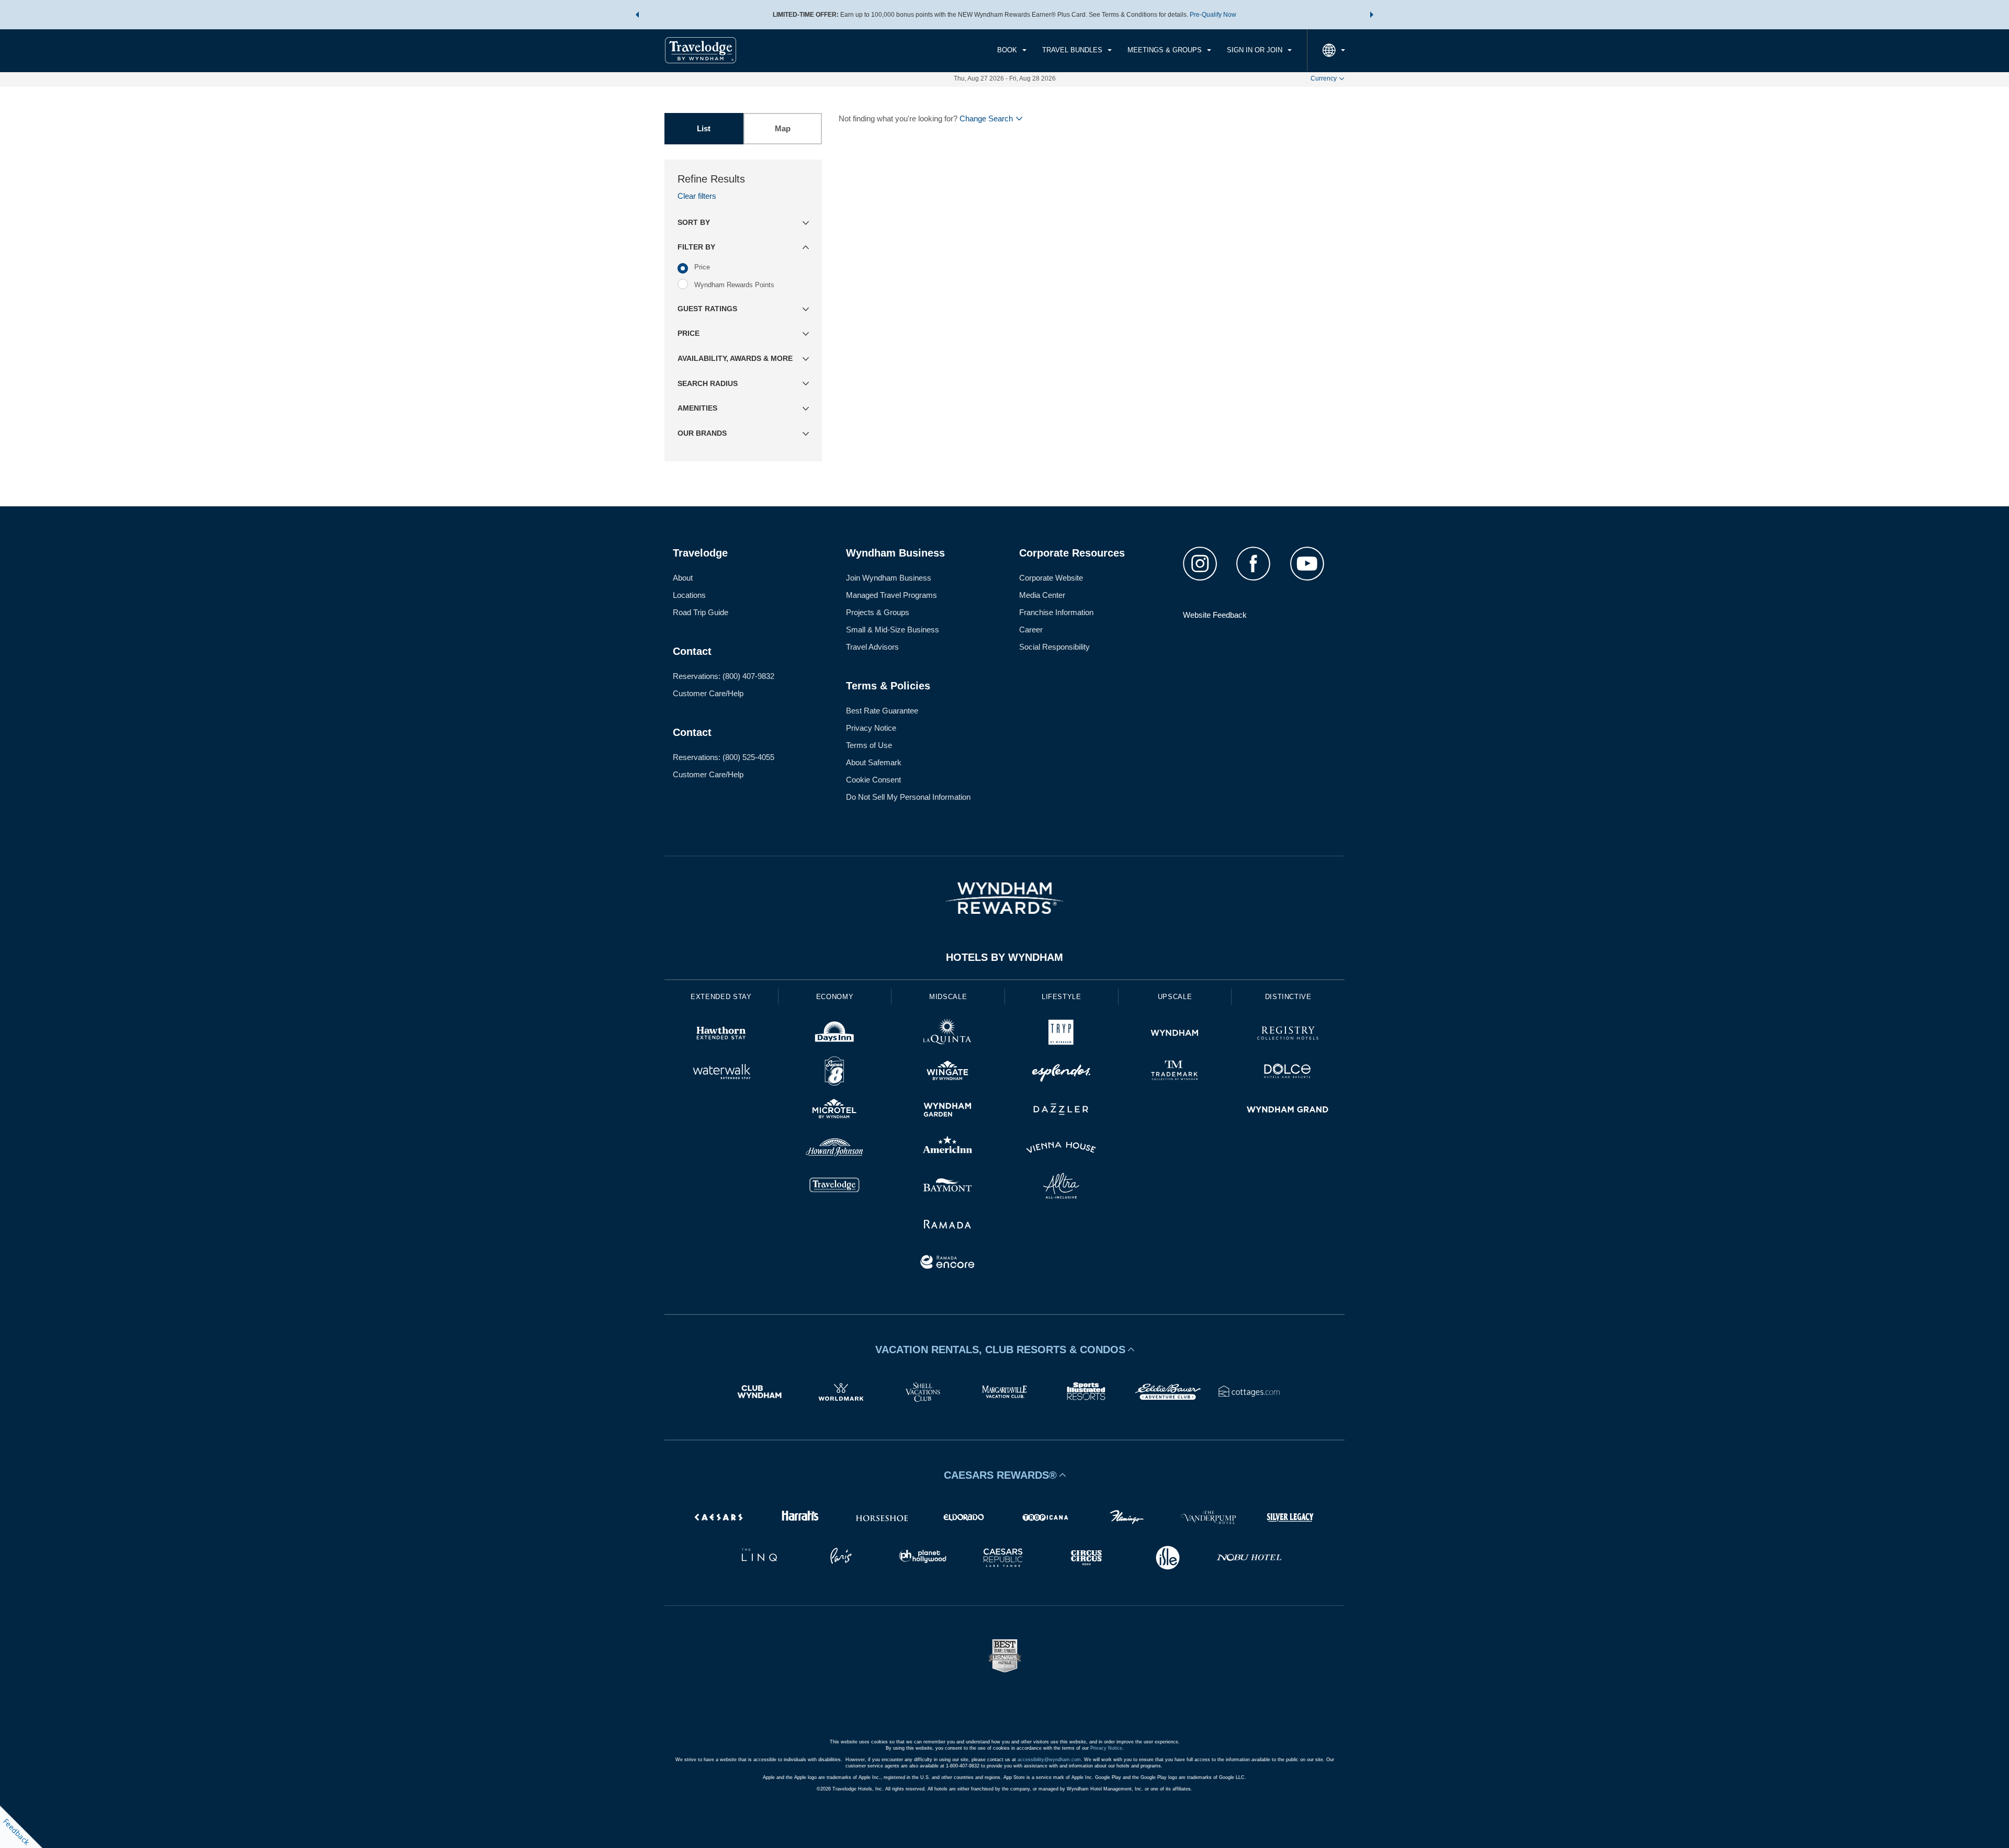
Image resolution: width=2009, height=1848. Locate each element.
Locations (689, 595)
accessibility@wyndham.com (1049, 1760)
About (683, 578)
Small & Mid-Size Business (893, 630)
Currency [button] (1324, 78)
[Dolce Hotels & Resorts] (1288, 1073)
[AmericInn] (948, 1149)
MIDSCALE (948, 997)
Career (1031, 630)
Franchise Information (1056, 612)
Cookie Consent (873, 780)
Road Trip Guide (701, 612)
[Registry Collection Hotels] (1288, 1034)
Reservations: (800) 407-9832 (724, 676)
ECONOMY (835, 997)
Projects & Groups (878, 612)
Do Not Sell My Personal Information (908, 797)
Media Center (1042, 595)
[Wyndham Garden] (948, 1111)
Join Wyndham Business (889, 578)
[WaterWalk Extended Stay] (721, 1073)
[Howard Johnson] (835, 1149)
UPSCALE (1175, 997)
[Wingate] (948, 1073)
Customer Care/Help (708, 693)
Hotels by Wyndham (1004, 957)
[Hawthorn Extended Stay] (721, 1034)
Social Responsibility (1054, 647)
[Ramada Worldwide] (948, 1225)
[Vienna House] (1061, 1149)
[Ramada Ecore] (948, 1263)
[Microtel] (835, 1111)
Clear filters (697, 196)
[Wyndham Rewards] (1004, 898)
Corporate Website (1051, 578)
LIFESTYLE (1062, 997)
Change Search (986, 118)
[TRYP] (1061, 1034)
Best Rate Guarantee (882, 711)
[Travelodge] (835, 1187)
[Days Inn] (835, 1034)
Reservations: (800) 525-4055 (724, 757)
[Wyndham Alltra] (1061, 1187)
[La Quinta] (948, 1034)
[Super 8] (835, 1073)
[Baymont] (948, 1187)
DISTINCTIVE (1288, 997)
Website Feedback (1215, 615)
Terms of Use (869, 745)
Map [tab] (783, 128)
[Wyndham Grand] (1288, 1111)
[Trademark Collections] (1175, 1073)
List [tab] (704, 128)
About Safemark (874, 762)
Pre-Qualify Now (1213, 15)
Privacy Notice (871, 728)
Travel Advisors (872, 647)
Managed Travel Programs (891, 595)
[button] (637, 15)
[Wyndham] (1175, 1034)
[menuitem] (1012, 50)
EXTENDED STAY (721, 997)
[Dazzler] (1061, 1111)
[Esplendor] (1061, 1073)
